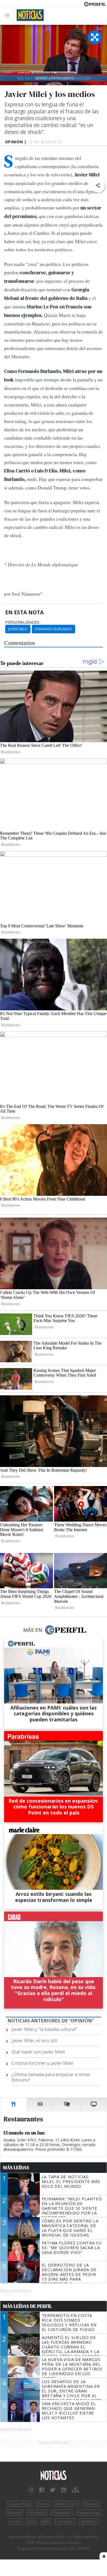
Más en (33, 1630)
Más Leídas (16, 2168)
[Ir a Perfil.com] (95, 4)
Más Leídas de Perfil (27, 2306)
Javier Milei (18, 629)
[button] (98, 186)
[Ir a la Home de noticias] (54, 2476)
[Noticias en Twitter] (53, 2490)
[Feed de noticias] (64, 2490)
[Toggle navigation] (9, 15)
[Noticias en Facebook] (42, 2490)
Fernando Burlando (54, 629)
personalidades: (23, 622)
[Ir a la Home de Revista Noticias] (29, 15)
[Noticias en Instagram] (31, 2490)
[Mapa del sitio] (75, 2490)
